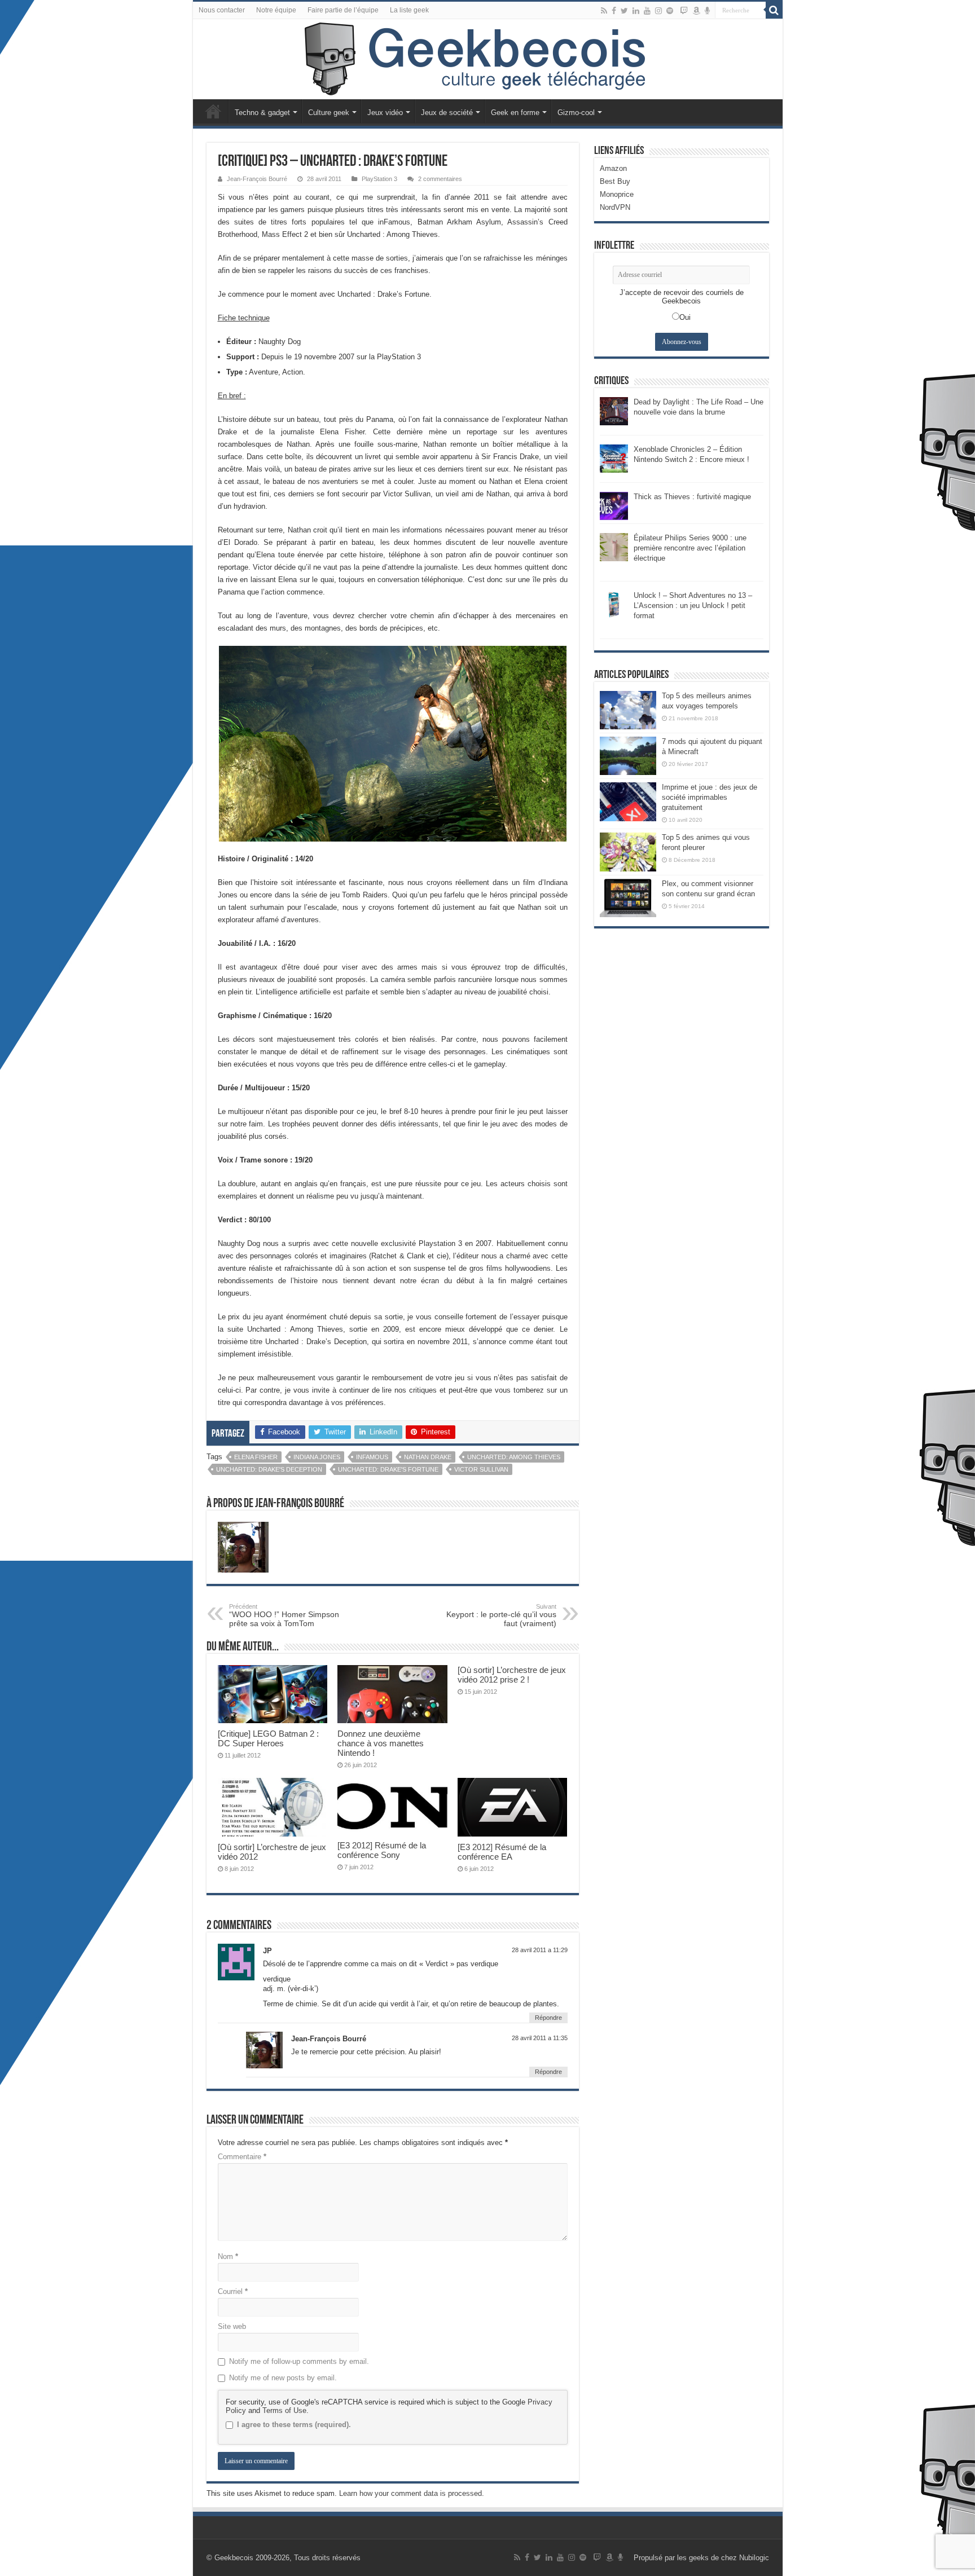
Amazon (613, 168)
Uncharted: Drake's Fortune (388, 1469)
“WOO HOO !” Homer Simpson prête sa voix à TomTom (284, 1615)
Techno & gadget (262, 113)
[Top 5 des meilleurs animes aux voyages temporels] (628, 710)
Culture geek (329, 113)
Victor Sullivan (481, 1469)
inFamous (372, 1457)
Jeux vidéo (385, 113)
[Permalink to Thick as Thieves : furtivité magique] (614, 505)
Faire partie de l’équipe (343, 10)
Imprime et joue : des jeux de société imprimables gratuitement (710, 797)
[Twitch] (684, 11)
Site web (232, 2326)
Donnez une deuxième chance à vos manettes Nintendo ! (381, 1743)
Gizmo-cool (576, 113)
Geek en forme (515, 113)
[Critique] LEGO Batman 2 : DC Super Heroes (268, 1738)
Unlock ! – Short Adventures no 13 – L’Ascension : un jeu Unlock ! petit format (693, 606)
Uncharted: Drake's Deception (269, 1469)
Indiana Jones (317, 1457)
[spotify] (670, 11)
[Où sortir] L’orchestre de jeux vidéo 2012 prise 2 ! (512, 1675)
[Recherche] (774, 10)
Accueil (213, 111)
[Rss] (604, 11)
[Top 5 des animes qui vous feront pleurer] (628, 852)
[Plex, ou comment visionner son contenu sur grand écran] (628, 898)
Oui (685, 317)
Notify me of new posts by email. (283, 2378)
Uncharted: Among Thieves (514, 1457)
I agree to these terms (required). (294, 2425)
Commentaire (242, 2157)
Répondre (548, 2018)
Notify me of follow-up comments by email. (299, 2361)
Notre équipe (276, 10)
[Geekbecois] (488, 59)
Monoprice (617, 194)
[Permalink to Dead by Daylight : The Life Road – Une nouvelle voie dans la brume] (614, 410)
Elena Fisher (256, 1457)
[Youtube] (647, 11)
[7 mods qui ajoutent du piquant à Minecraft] (628, 756)
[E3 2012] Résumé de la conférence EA (502, 1852)
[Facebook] (614, 11)
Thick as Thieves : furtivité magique (692, 497)
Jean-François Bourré (257, 179)
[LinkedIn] (636, 11)
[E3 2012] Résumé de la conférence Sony (382, 1850)
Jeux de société (447, 113)
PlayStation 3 (379, 179)
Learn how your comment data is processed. (412, 2493)
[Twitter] (624, 11)
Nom (228, 2256)
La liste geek (409, 10)
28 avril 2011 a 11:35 (540, 2038)
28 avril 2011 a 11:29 (540, 1950)
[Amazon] (696, 11)
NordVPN (615, 207)
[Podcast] (707, 11)
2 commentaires (440, 179)
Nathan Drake (428, 1457)
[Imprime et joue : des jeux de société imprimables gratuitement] (628, 802)
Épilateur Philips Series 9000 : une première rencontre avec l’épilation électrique (690, 548)
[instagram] (658, 11)
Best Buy (615, 181)
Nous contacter (222, 10)
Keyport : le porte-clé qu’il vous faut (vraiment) (501, 1615)
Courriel (233, 2291)
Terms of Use (284, 2410)
